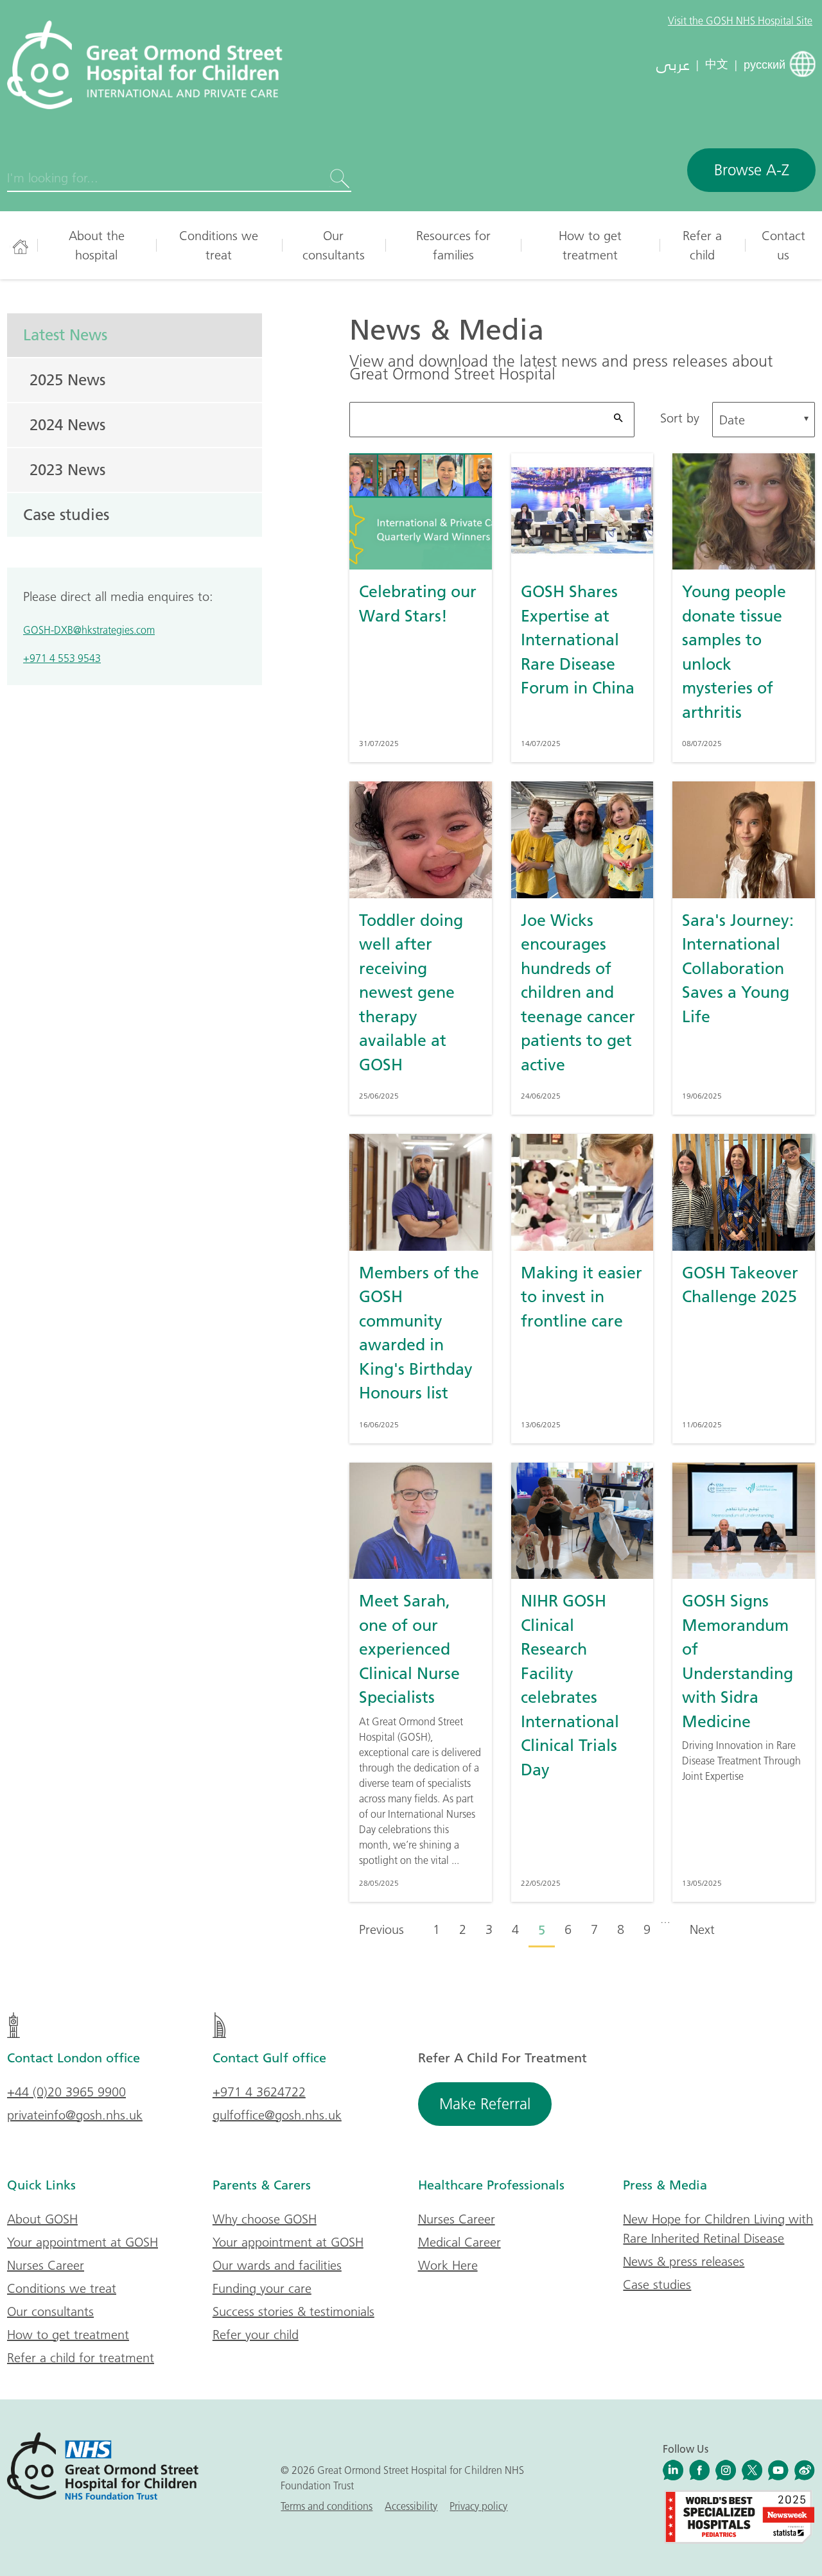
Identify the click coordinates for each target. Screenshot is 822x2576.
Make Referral (485, 2104)
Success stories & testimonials (293, 2311)
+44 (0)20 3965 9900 (66, 2092)
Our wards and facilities (277, 2265)
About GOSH (42, 2219)
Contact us (783, 245)
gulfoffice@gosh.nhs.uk (277, 2115)
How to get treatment (590, 245)
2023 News (67, 469)
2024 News (67, 424)
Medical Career (459, 2242)
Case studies (66, 514)
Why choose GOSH (265, 2219)
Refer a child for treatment (81, 2358)
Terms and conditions (327, 2506)
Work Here (448, 2265)
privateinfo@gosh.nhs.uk (75, 2115)
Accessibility (411, 2506)
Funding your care (262, 2288)
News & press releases (684, 2261)
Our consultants (334, 245)
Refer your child (256, 2335)
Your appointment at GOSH (83, 2242)
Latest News (65, 335)
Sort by (680, 418)
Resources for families (453, 245)
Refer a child (702, 245)
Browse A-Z (752, 170)
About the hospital (97, 245)
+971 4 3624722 (259, 2092)
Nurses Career (46, 2265)
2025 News (67, 379)
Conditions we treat (219, 245)
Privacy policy (478, 2506)
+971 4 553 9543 (62, 658)
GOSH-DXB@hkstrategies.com (89, 630)
